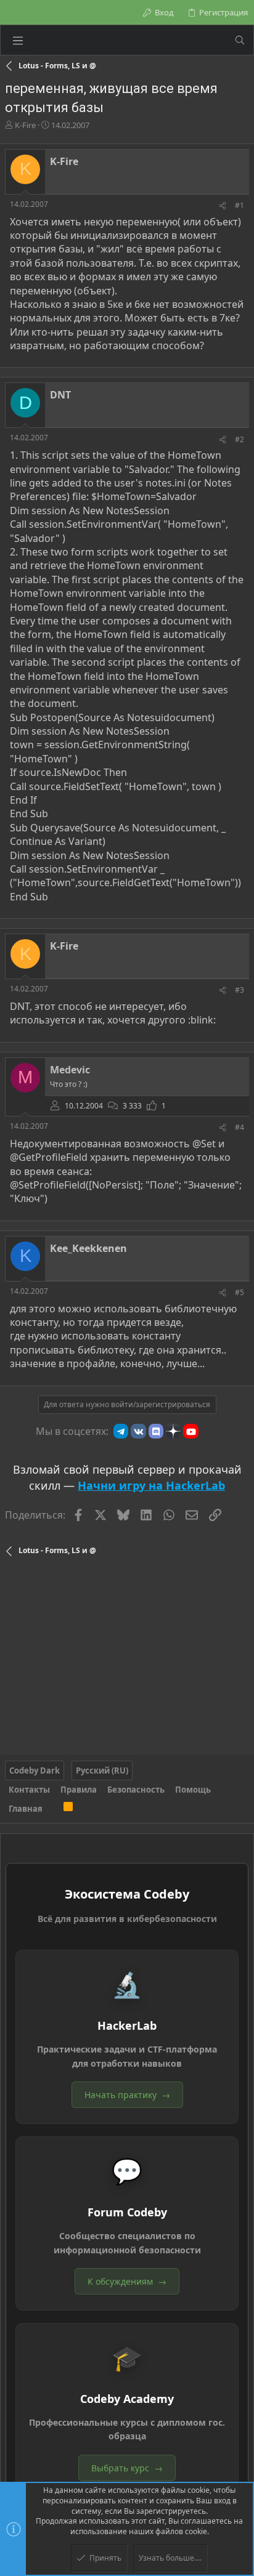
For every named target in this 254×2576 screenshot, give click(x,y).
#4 (240, 1127)
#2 (240, 439)
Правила (79, 1790)
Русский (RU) (102, 1770)
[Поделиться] (223, 206)
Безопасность (136, 1790)
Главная (26, 1809)
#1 (240, 205)
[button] (18, 40)
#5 (240, 1292)
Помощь (193, 1790)
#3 (240, 990)
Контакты (29, 1790)
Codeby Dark (35, 1770)
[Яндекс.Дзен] (173, 1431)
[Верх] (53, 1809)
